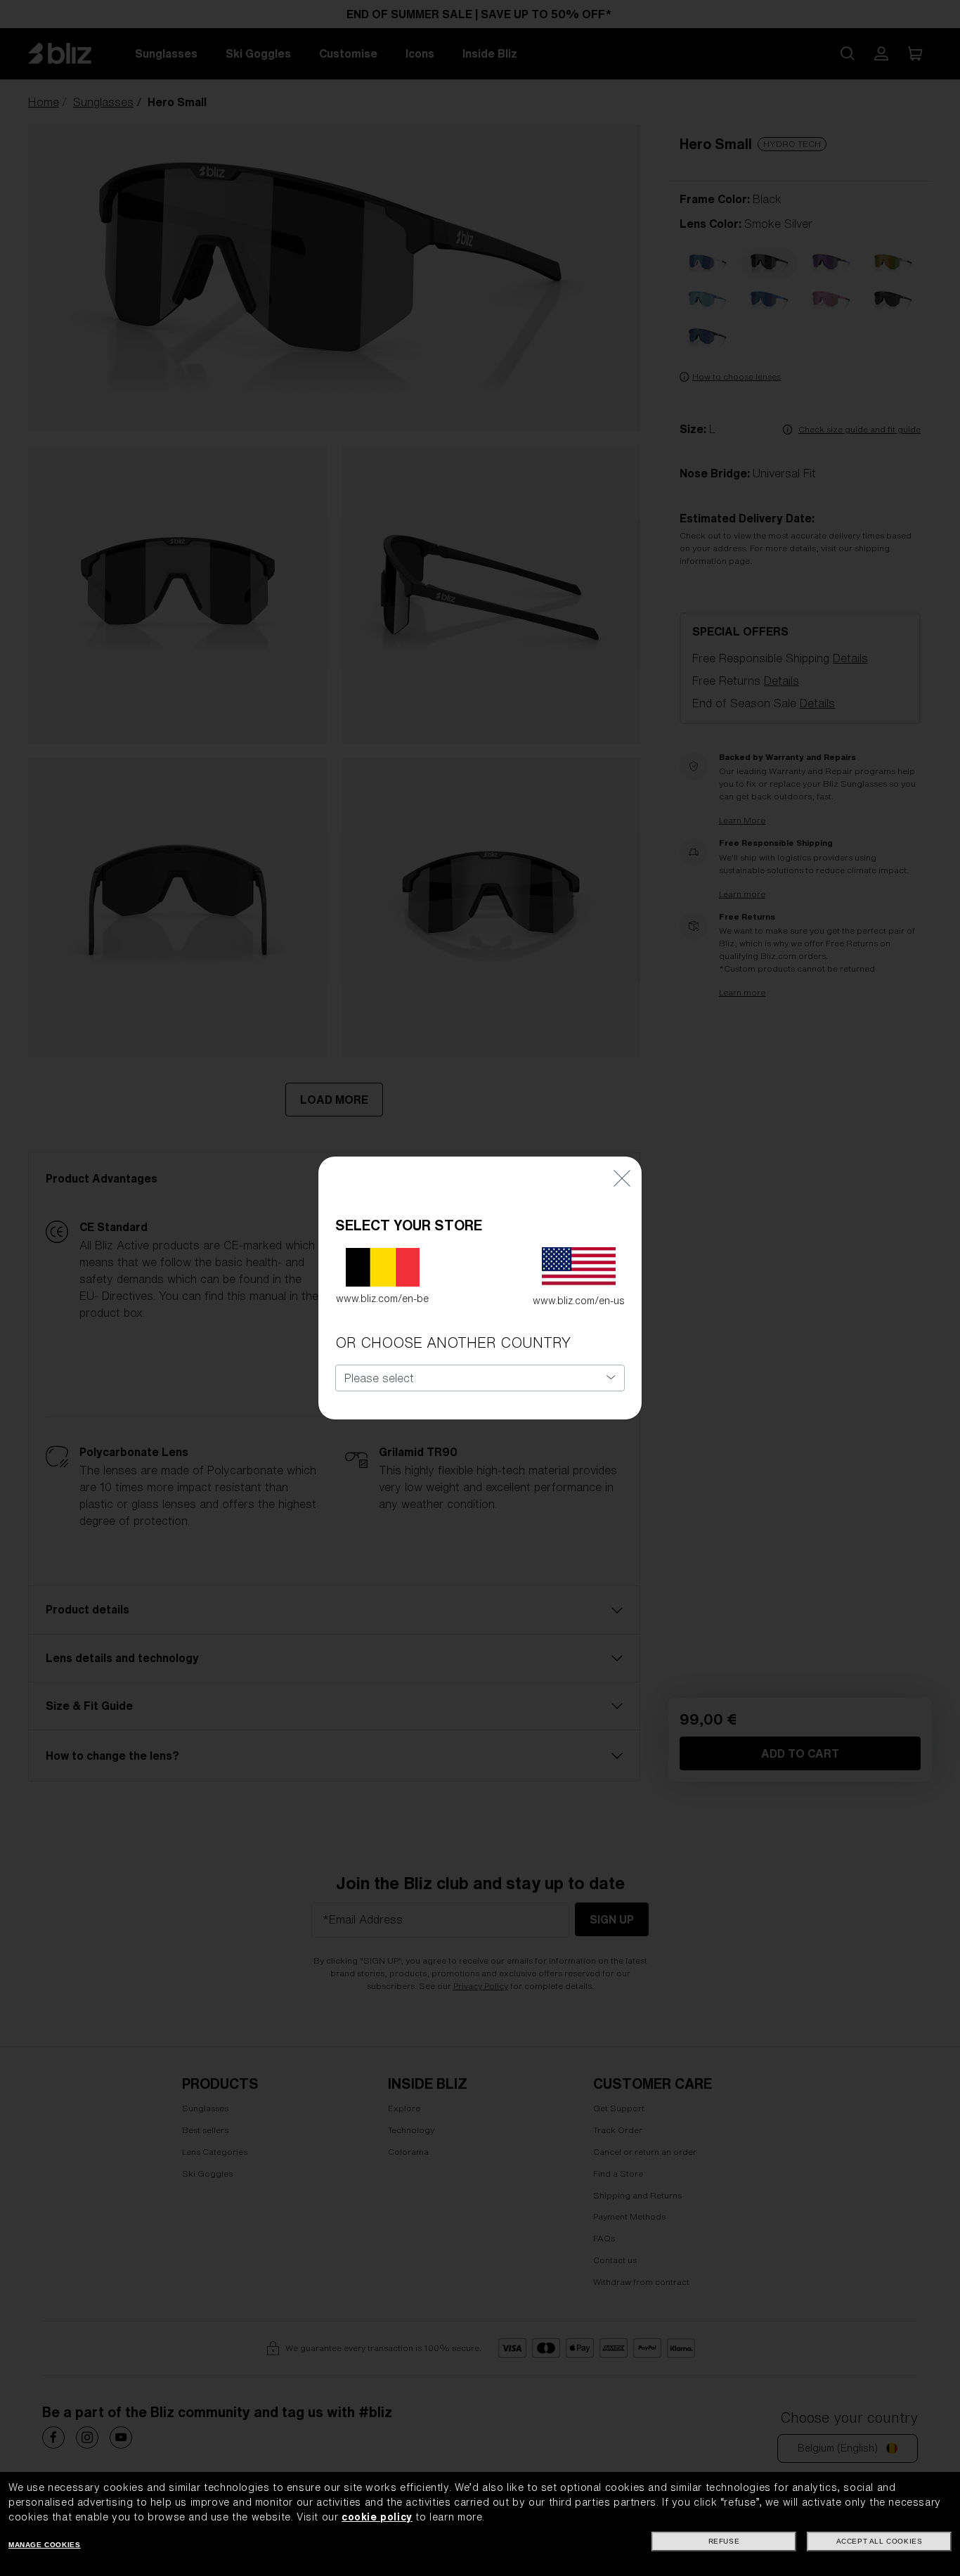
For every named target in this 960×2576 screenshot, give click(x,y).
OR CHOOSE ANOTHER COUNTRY (453, 1342)
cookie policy (377, 2517)
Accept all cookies (880, 2541)
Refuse (724, 2541)
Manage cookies (44, 2545)
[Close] (622, 1177)
